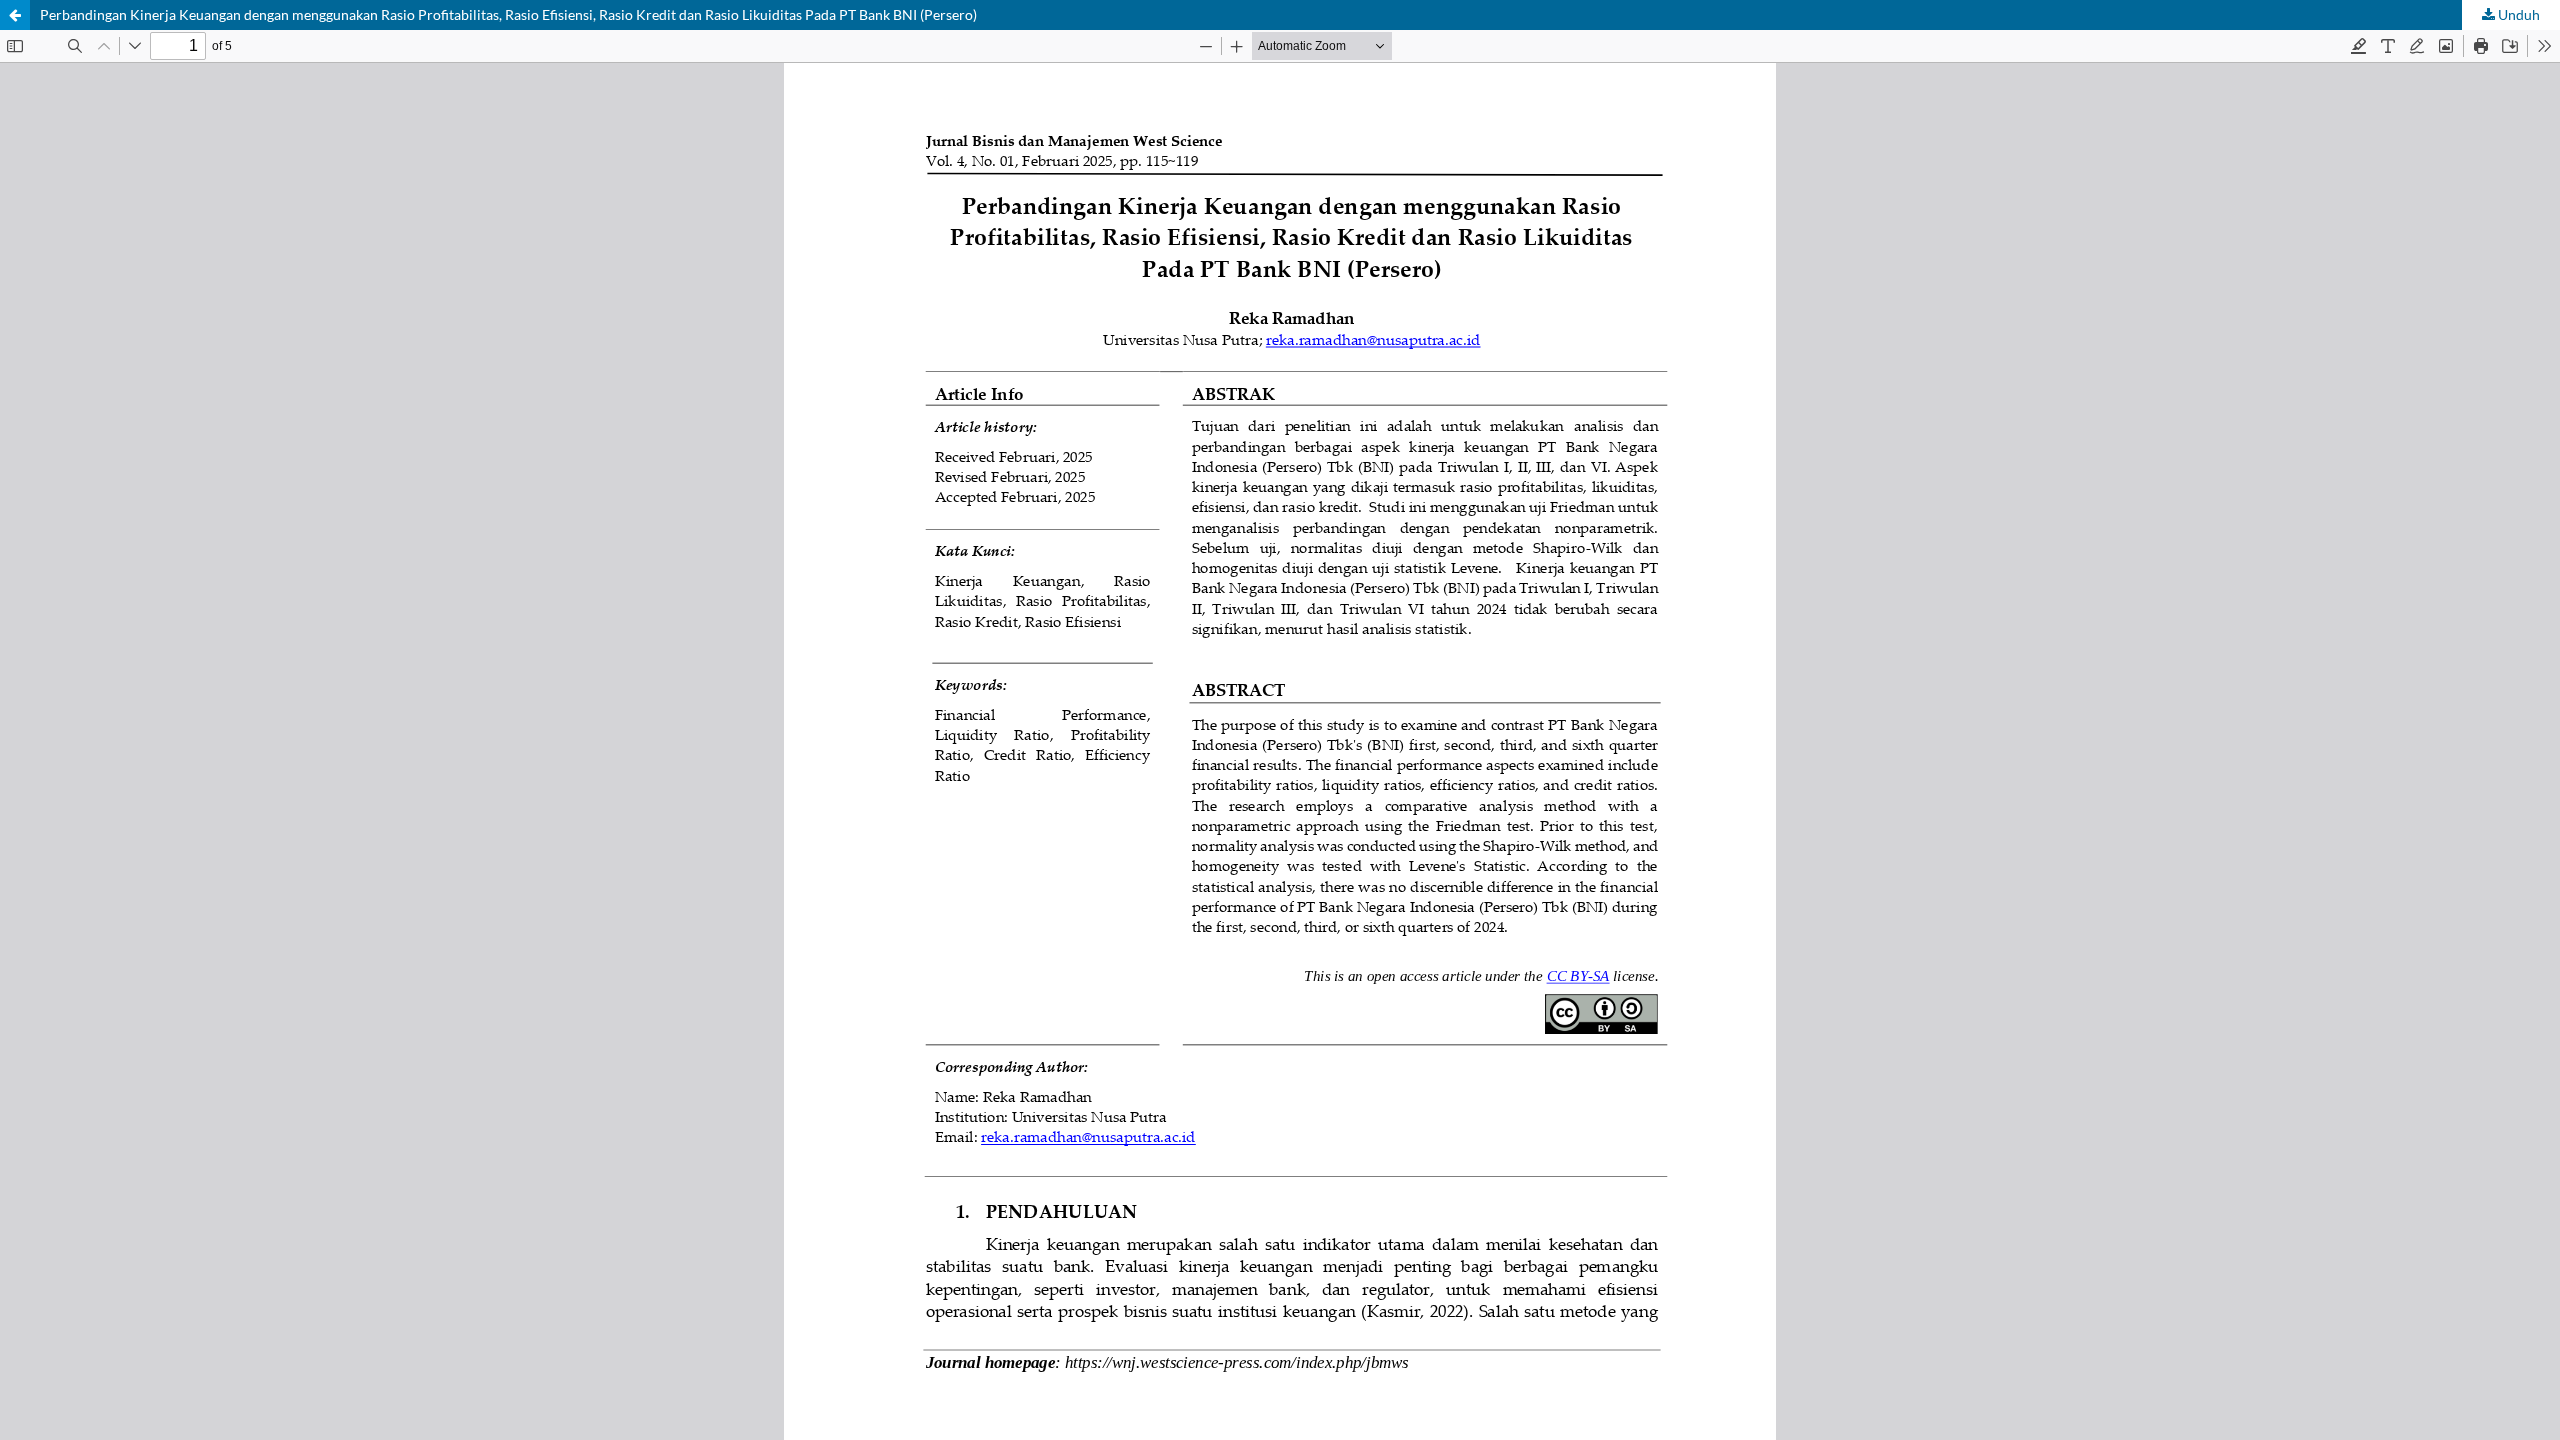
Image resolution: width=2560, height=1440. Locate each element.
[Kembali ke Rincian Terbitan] (15, 15)
